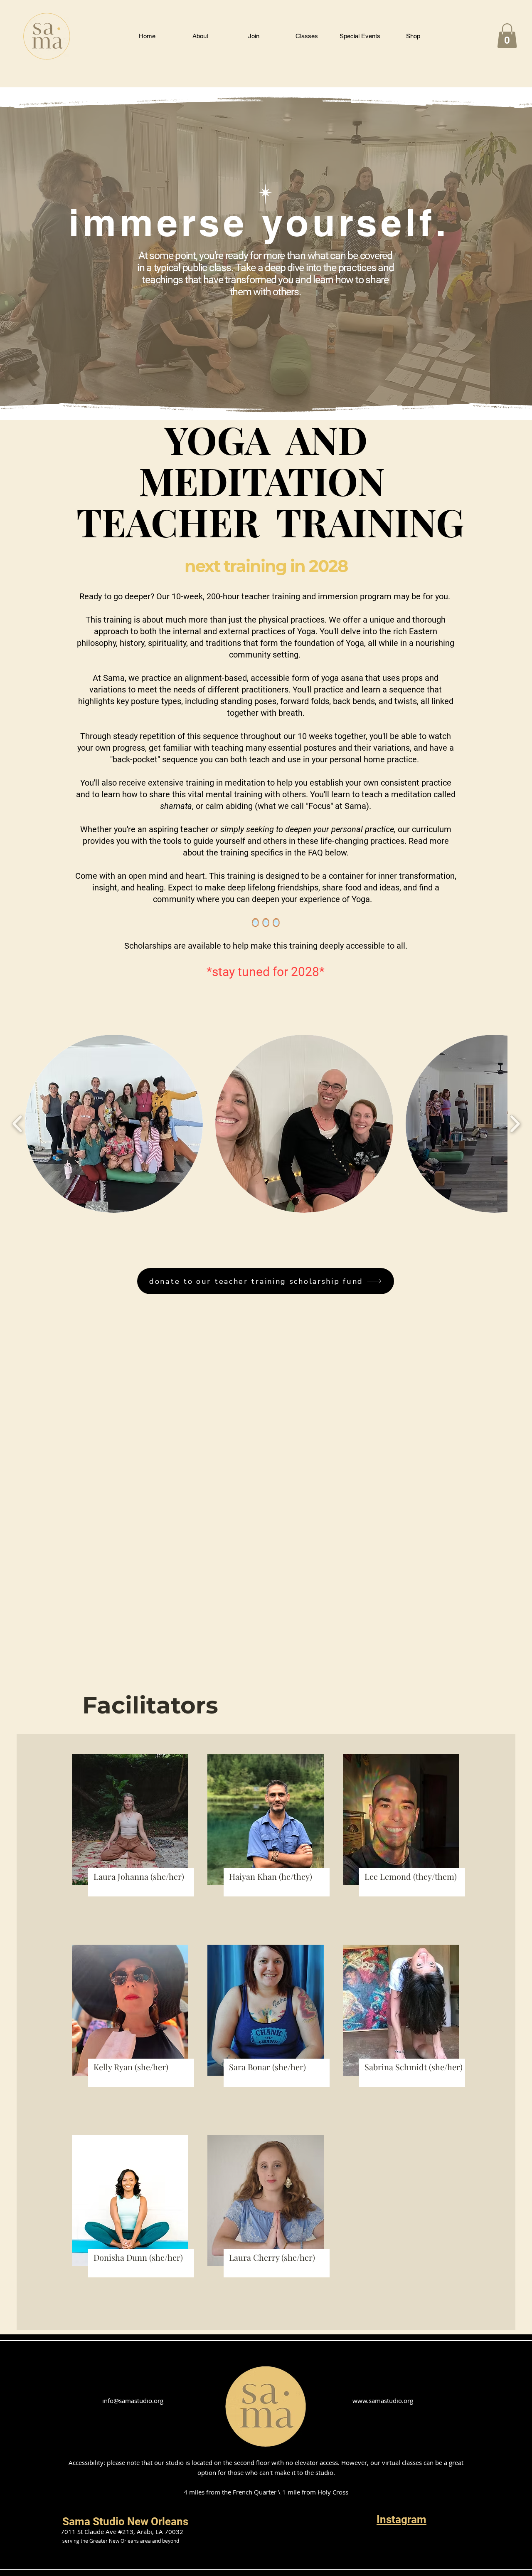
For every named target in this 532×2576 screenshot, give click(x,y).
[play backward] (18, 1124)
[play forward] (515, 1124)
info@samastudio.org (133, 2400)
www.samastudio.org (383, 2400)
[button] (147, 36)
